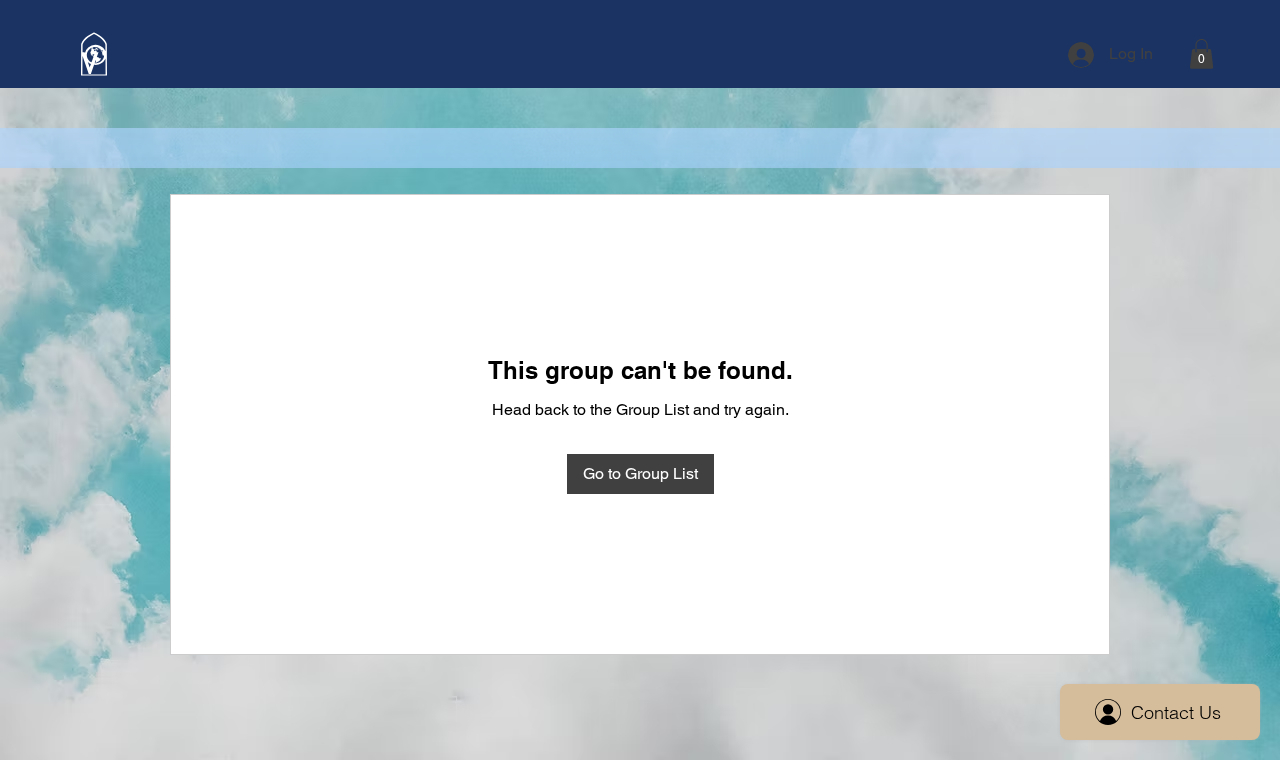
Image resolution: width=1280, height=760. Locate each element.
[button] (1201, 54)
